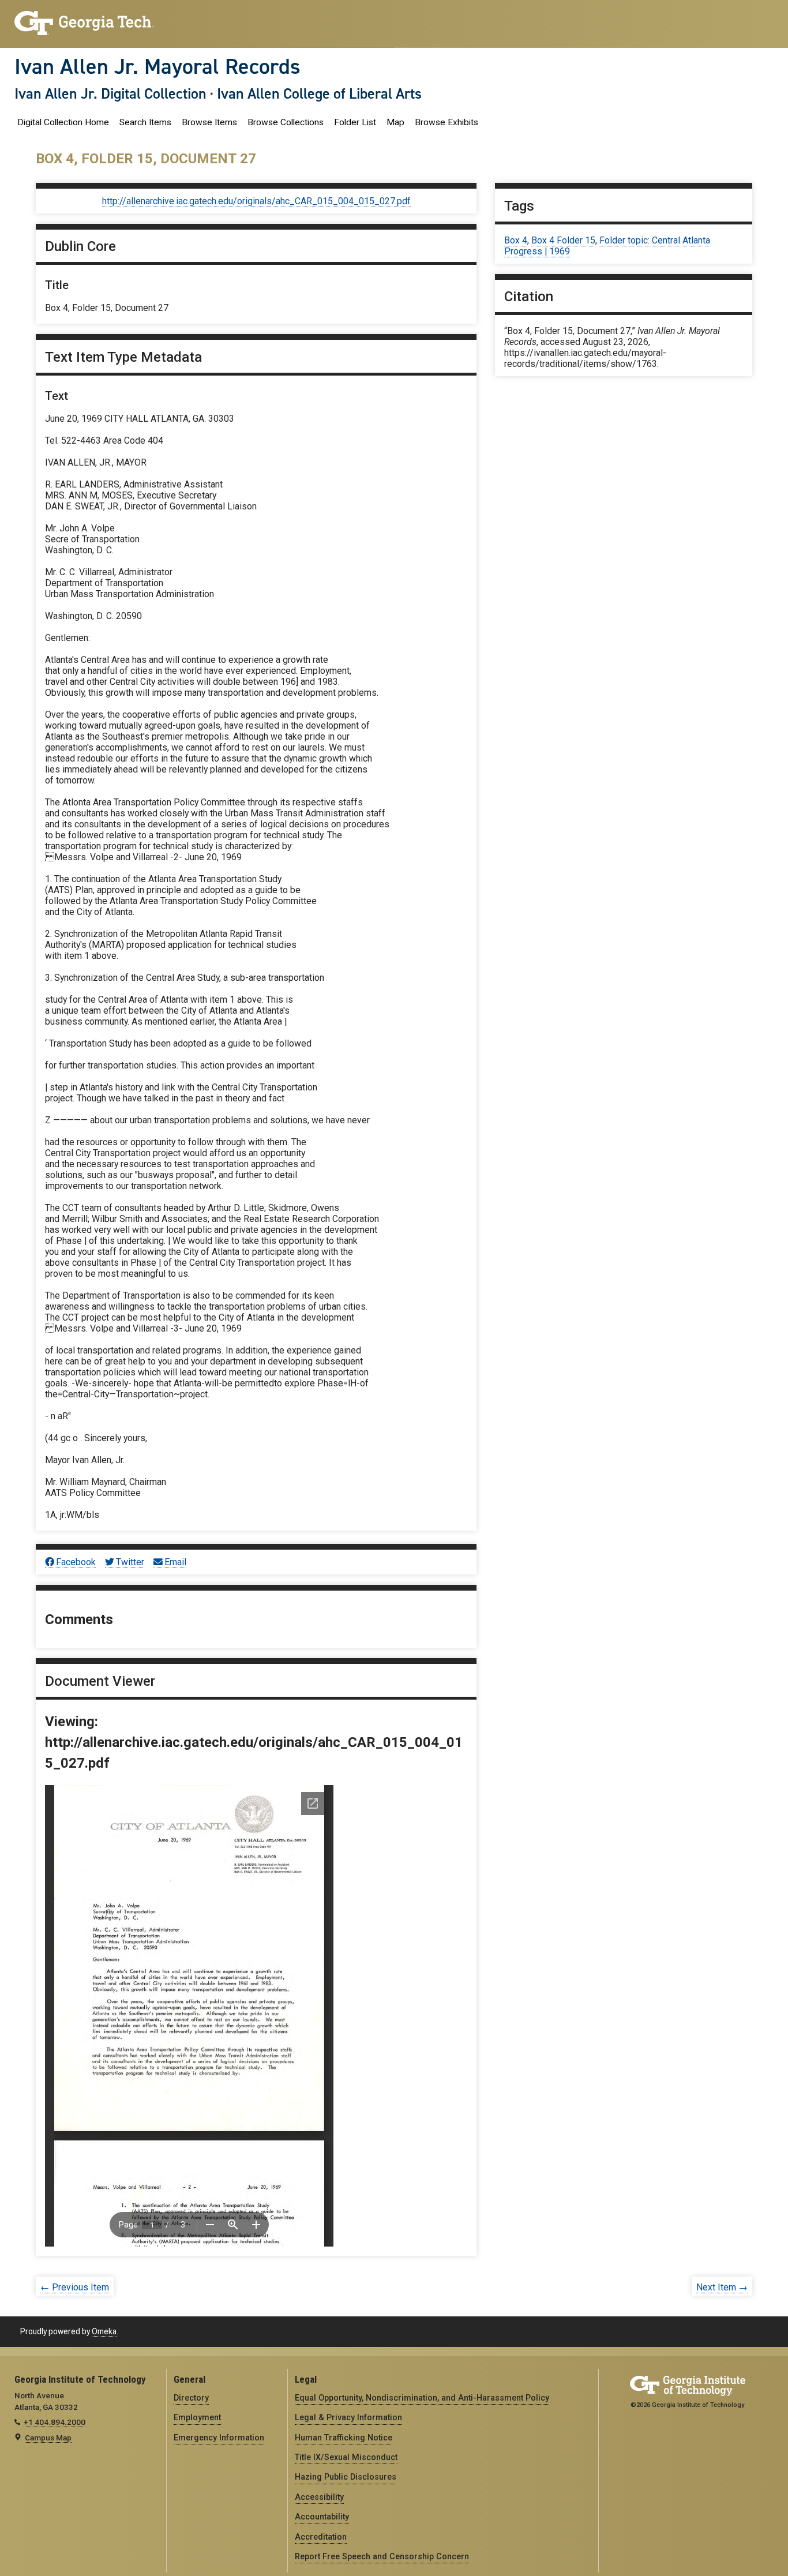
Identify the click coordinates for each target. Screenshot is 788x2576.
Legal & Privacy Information (348, 2417)
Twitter (130, 1562)
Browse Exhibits (446, 122)
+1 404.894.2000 (55, 2422)
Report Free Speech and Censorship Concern (382, 2556)
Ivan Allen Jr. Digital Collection (110, 93)
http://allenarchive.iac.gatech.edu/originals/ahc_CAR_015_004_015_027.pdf (256, 201)
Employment (197, 2417)
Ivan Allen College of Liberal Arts (319, 93)
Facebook (76, 1562)
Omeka (104, 2331)
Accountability (322, 2517)
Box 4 (516, 240)
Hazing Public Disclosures (346, 2477)
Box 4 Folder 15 (563, 240)
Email (175, 1562)
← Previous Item (75, 2287)
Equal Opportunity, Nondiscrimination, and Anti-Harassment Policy (422, 2398)
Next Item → (722, 2287)
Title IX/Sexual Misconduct (346, 2457)
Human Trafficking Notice (344, 2438)
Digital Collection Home (63, 122)
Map (395, 122)
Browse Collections (286, 122)
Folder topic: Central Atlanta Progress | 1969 (607, 246)
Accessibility (319, 2497)
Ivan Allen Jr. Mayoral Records (157, 66)
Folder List (355, 122)
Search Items (145, 122)
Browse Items (209, 122)
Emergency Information (219, 2438)
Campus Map (48, 2438)
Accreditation (321, 2537)
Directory (191, 2398)
